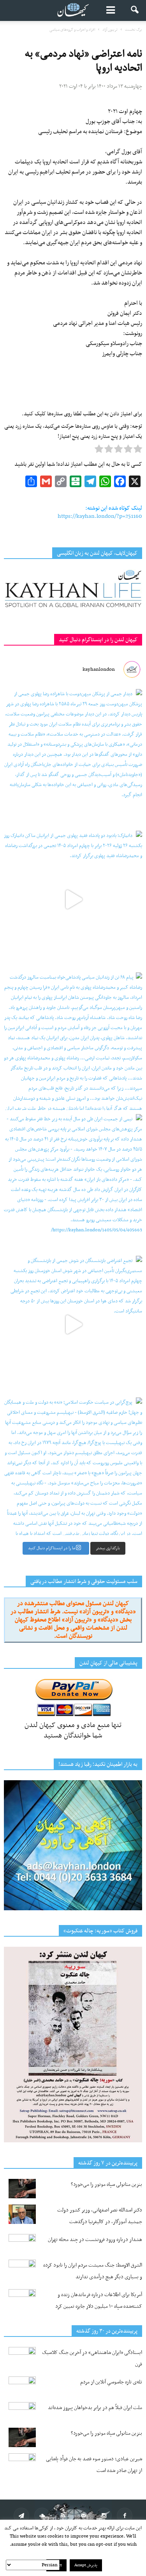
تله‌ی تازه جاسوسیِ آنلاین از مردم (111, 2382)
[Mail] (83, 2515)
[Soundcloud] (42, 2515)
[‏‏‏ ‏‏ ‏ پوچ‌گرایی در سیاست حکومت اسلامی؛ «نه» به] (73, 1466)
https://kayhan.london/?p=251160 (100, 516)
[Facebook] (125, 2515)
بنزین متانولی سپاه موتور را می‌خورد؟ (106, 2185)
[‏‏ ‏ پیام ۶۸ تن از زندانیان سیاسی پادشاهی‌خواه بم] (73, 1041)
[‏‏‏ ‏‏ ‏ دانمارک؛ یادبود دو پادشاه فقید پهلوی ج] (73, 900)
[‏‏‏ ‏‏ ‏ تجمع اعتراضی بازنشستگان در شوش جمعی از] (73, 1325)
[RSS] (63, 2515)
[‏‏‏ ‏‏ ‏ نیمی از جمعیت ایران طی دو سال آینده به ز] (73, 1183)
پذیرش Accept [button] (86, 2565)
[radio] (138, 451)
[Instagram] (104, 2515)
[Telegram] (21, 2515)
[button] (135, 10)
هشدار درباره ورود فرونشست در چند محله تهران (95, 2240)
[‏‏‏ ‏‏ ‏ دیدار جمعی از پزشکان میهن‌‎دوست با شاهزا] (73, 758)
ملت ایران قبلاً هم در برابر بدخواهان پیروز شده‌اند (95, 2408)
